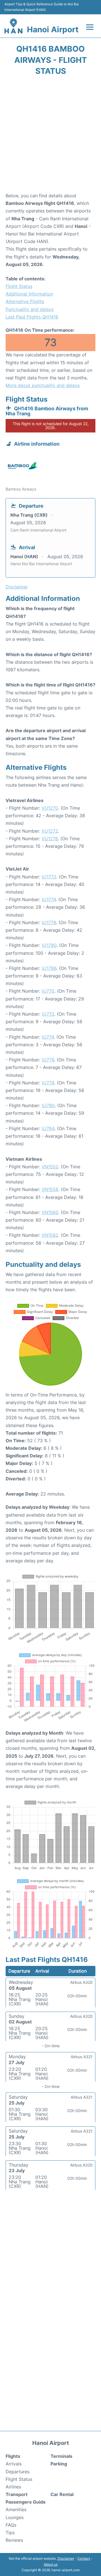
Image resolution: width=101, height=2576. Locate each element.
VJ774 (48, 1037)
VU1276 (50, 839)
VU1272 (50, 831)
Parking (59, 2464)
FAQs (11, 2525)
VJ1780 (49, 945)
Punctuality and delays (30, 309)
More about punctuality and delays (43, 385)
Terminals (61, 2456)
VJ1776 (49, 922)
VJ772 (48, 1014)
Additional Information (29, 294)
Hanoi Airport (53, 29)
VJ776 (48, 1060)
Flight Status (19, 286)
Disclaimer (66, 2558)
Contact (84, 2558)
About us (51, 2564)
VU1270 (50, 808)
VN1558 (50, 1189)
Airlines (13, 2487)
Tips (10, 2533)
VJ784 (48, 1128)
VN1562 (50, 1235)
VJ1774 (49, 899)
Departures (18, 2472)
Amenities (16, 2509)
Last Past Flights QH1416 (32, 317)
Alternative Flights (25, 301)
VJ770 (48, 991)
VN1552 (50, 1167)
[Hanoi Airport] (13, 26)
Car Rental (62, 2494)
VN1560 (50, 1212)
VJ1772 (49, 877)
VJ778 (48, 1083)
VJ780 (48, 1105)
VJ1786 (49, 968)
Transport (17, 2494)
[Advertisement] (50, 136)
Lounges (15, 2517)
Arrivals (14, 2464)
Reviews (14, 2540)
